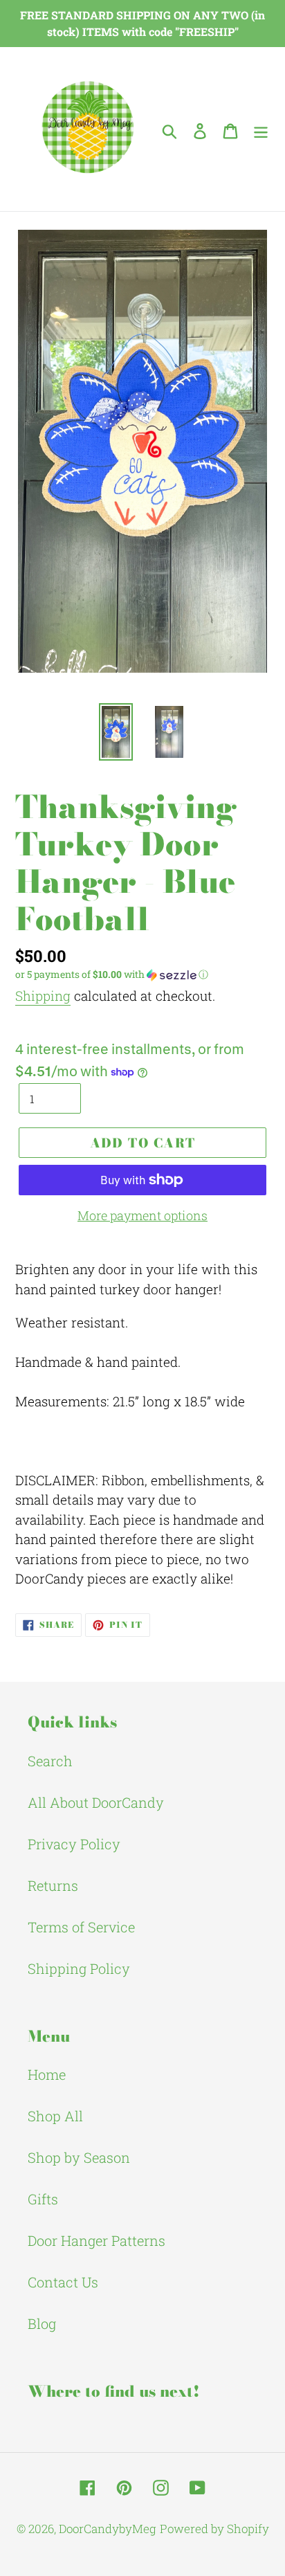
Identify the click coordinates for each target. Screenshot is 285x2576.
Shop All (55, 2116)
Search (50, 1761)
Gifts (43, 2199)
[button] (142, 974)
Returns (53, 1885)
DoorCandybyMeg (108, 2529)
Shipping (43, 996)
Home (47, 2074)
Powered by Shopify (214, 2529)
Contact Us (63, 2282)
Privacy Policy (74, 1844)
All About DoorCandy (96, 1802)
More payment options (142, 1215)
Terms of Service (81, 1927)
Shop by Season (79, 2157)
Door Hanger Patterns (96, 2240)
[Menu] (261, 129)
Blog (42, 2323)
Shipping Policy (79, 1968)
